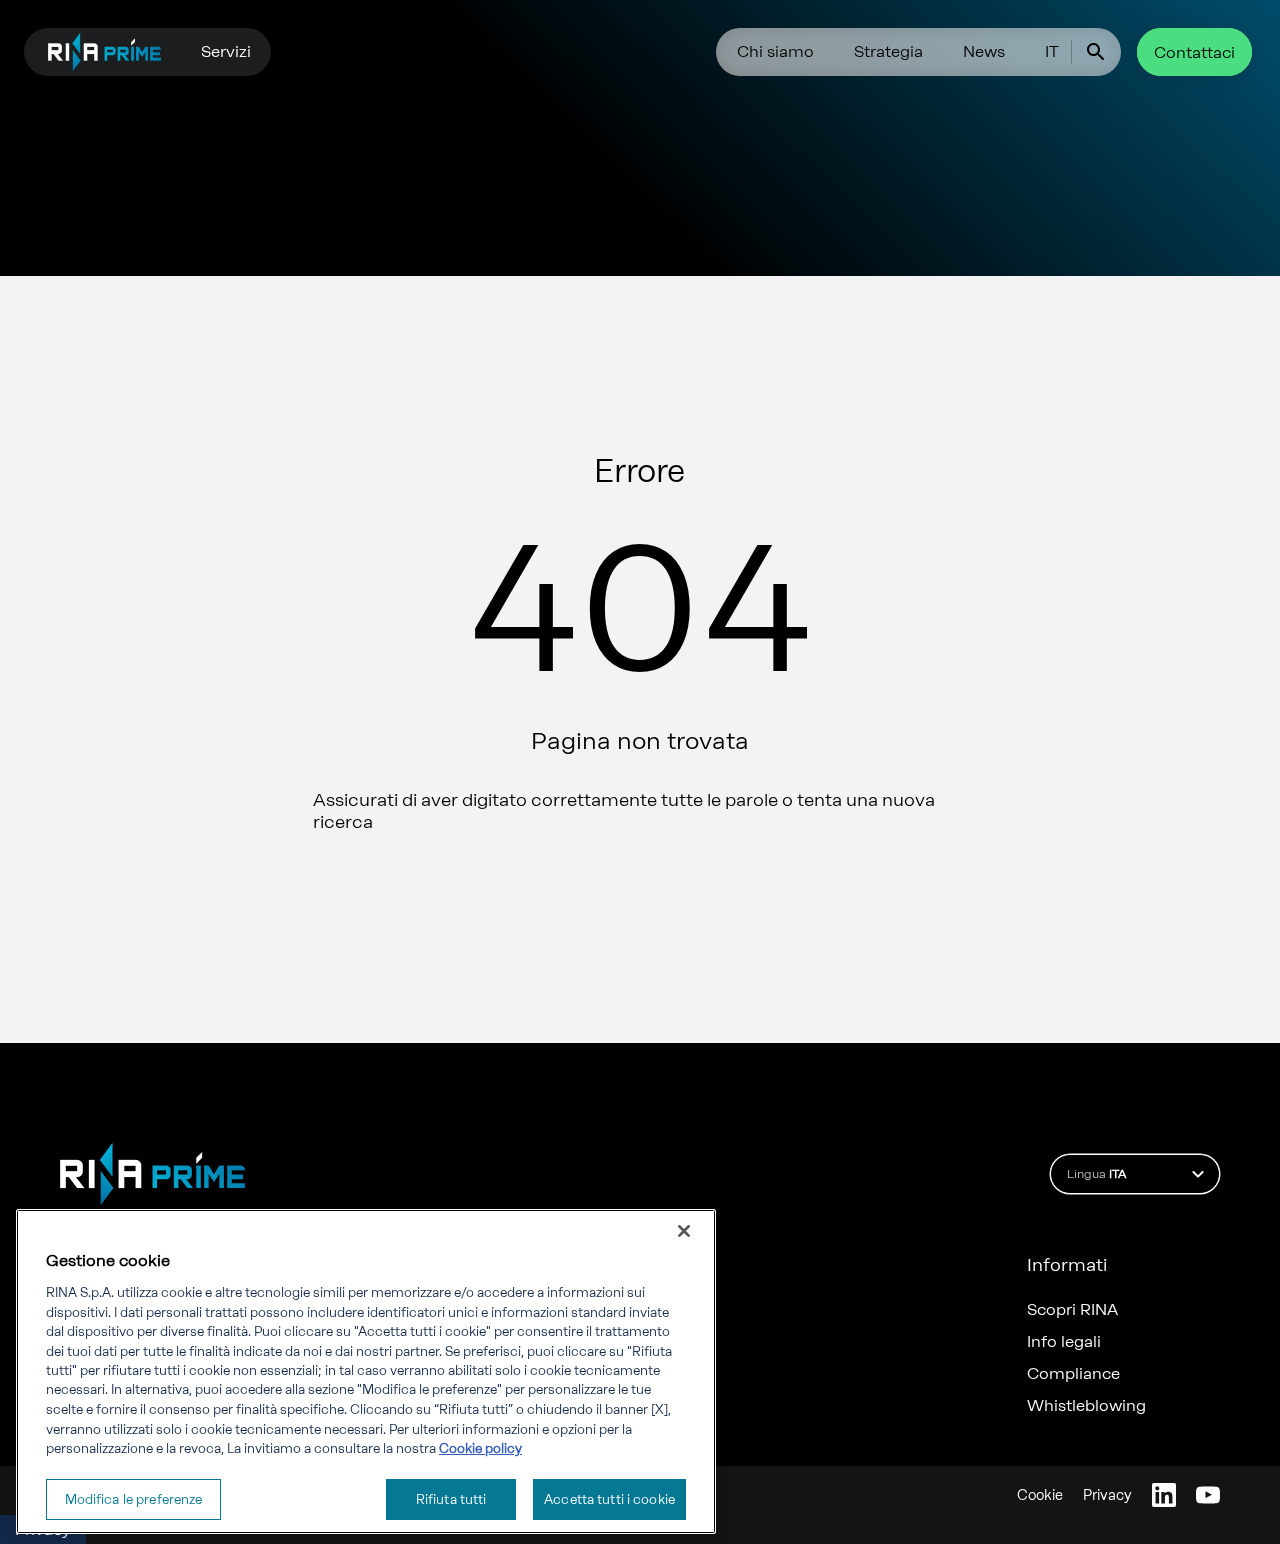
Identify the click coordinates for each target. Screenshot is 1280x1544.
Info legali (1064, 1342)
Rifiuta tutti (451, 1498)
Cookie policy (480, 1448)
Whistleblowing (1086, 1406)
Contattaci (1194, 52)
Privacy (1107, 1495)
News (984, 51)
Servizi (226, 51)
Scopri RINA (1072, 1310)
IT (1052, 51)
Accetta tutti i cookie (609, 1498)
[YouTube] (1208, 1495)
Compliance (1073, 1374)
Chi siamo (775, 51)
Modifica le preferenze (134, 1498)
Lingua (1096, 1174)
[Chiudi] (684, 1231)
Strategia (888, 51)
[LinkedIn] (1164, 1495)
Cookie (1040, 1495)
